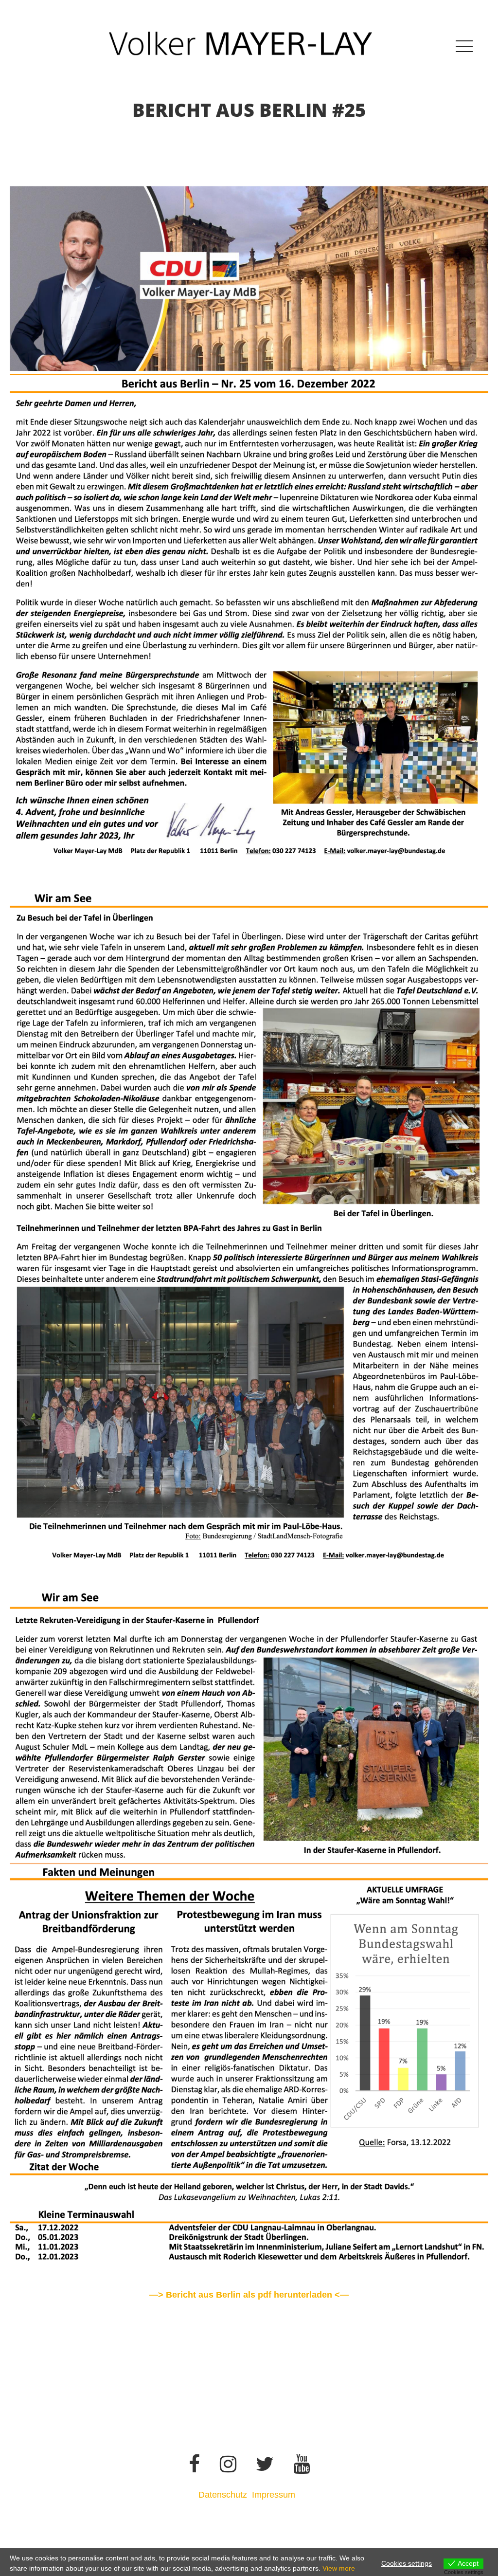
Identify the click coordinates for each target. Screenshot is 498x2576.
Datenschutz (223, 2495)
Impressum (275, 2495)
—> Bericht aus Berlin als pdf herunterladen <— (249, 2295)
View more (339, 2568)
